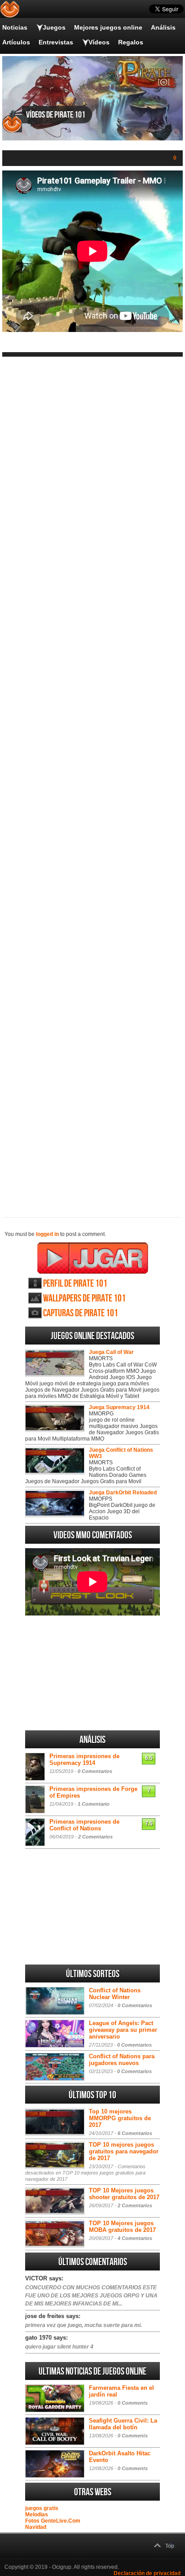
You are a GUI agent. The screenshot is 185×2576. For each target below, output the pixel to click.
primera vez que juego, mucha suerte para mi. (84, 2325)
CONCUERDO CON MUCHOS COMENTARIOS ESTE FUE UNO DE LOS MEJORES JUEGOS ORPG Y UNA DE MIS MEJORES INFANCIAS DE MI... (91, 2296)
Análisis (163, 27)
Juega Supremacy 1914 (119, 1407)
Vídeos (99, 42)
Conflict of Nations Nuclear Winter (115, 1994)
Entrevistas (56, 42)
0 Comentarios (95, 1771)
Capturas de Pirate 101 (81, 1313)
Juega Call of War (111, 1352)
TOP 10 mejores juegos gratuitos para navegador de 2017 (124, 2151)
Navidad (36, 2527)
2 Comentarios (95, 1837)
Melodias (37, 2515)
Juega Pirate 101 (93, 1258)
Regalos (131, 42)
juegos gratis (42, 2508)
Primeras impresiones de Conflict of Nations (84, 1825)
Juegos (54, 27)
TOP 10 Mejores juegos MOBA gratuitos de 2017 (122, 2227)
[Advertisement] (92, 780)
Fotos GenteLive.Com (53, 2521)
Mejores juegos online (108, 27)
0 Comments (133, 2403)
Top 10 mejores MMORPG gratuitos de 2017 (120, 2118)
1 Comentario (94, 1804)
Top (170, 2546)
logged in (47, 1234)
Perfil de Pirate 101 (75, 1284)
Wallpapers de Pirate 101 (84, 1299)
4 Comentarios (135, 2238)
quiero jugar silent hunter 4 (59, 2347)
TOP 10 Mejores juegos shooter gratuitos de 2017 (124, 2194)
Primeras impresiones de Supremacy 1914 (84, 1760)
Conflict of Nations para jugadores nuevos (122, 2060)
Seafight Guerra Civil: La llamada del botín (123, 2424)
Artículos (16, 42)
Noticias (15, 27)
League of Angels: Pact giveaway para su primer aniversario (123, 2030)
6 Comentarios (135, 2133)
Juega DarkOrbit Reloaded (123, 1493)
